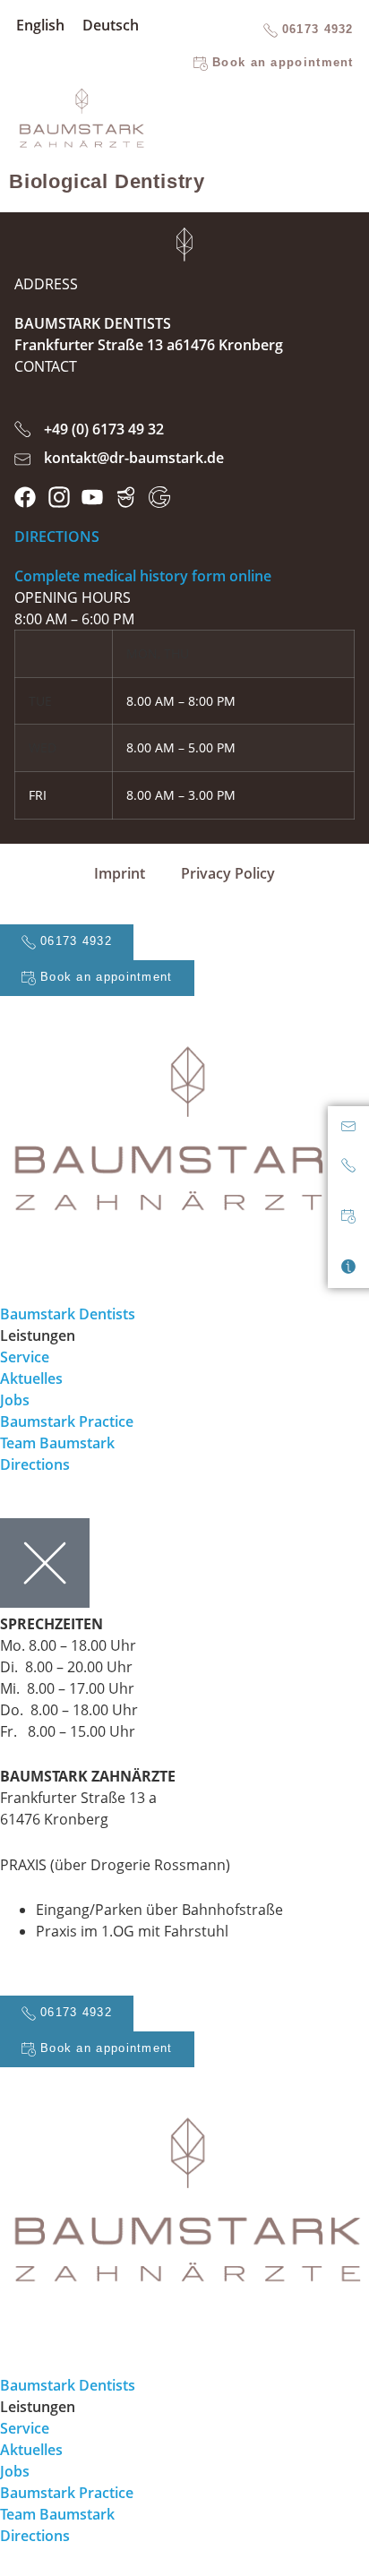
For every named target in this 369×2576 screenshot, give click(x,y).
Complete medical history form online (143, 576)
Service (25, 1357)
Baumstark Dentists (68, 1314)
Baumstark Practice (67, 1421)
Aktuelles (31, 1378)
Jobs (15, 1400)
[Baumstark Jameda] (126, 497)
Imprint (120, 873)
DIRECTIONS (57, 537)
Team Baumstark (57, 1443)
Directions (35, 1464)
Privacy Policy (228, 873)
